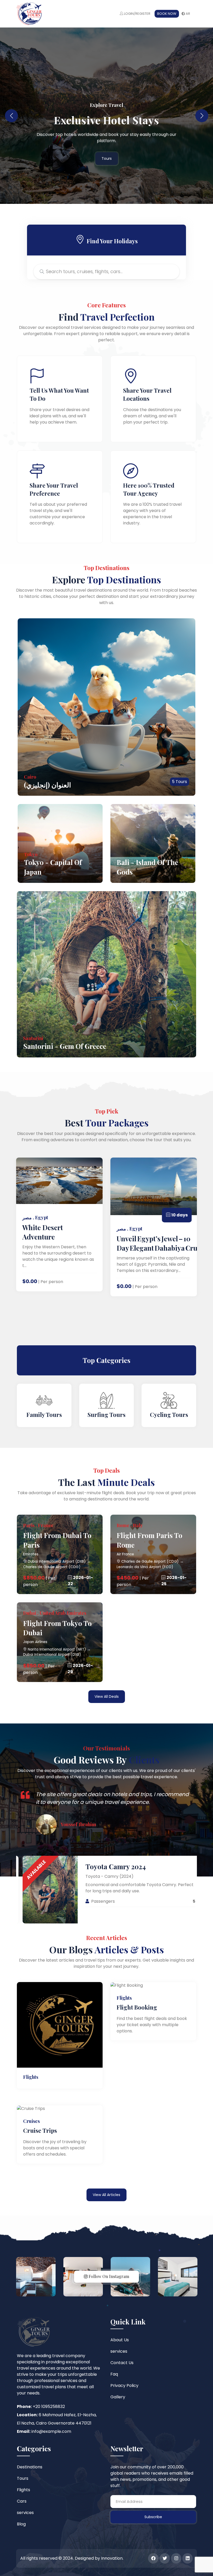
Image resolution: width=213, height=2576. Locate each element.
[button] (202, 116)
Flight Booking (137, 2007)
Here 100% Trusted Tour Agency (149, 489)
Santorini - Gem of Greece (65, 1046)
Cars (22, 2501)
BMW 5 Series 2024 (181, 1867)
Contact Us (122, 2363)
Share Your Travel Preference (54, 489)
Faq (114, 2374)
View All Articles (106, 2195)
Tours (107, 155)
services (119, 2351)
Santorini (33, 1038)
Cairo (30, 777)
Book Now (167, 14)
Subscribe (153, 2517)
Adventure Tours (169, 1415)
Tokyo (31, 854)
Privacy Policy (124, 2385)
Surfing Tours (44, 1415)
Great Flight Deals (107, 123)
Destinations (30, 2467)
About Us (120, 2340)
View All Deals (107, 1696)
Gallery (118, 2397)
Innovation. (112, 2558)
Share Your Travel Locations (147, 394)
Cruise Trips (40, 2130)
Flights (24, 2490)
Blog (21, 2524)
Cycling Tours (107, 1415)
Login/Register (137, 14)
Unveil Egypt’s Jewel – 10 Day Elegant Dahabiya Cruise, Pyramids (84, 1243)
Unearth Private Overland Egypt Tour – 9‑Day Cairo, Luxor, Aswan (152, 1260)
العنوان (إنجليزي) (47, 785)
